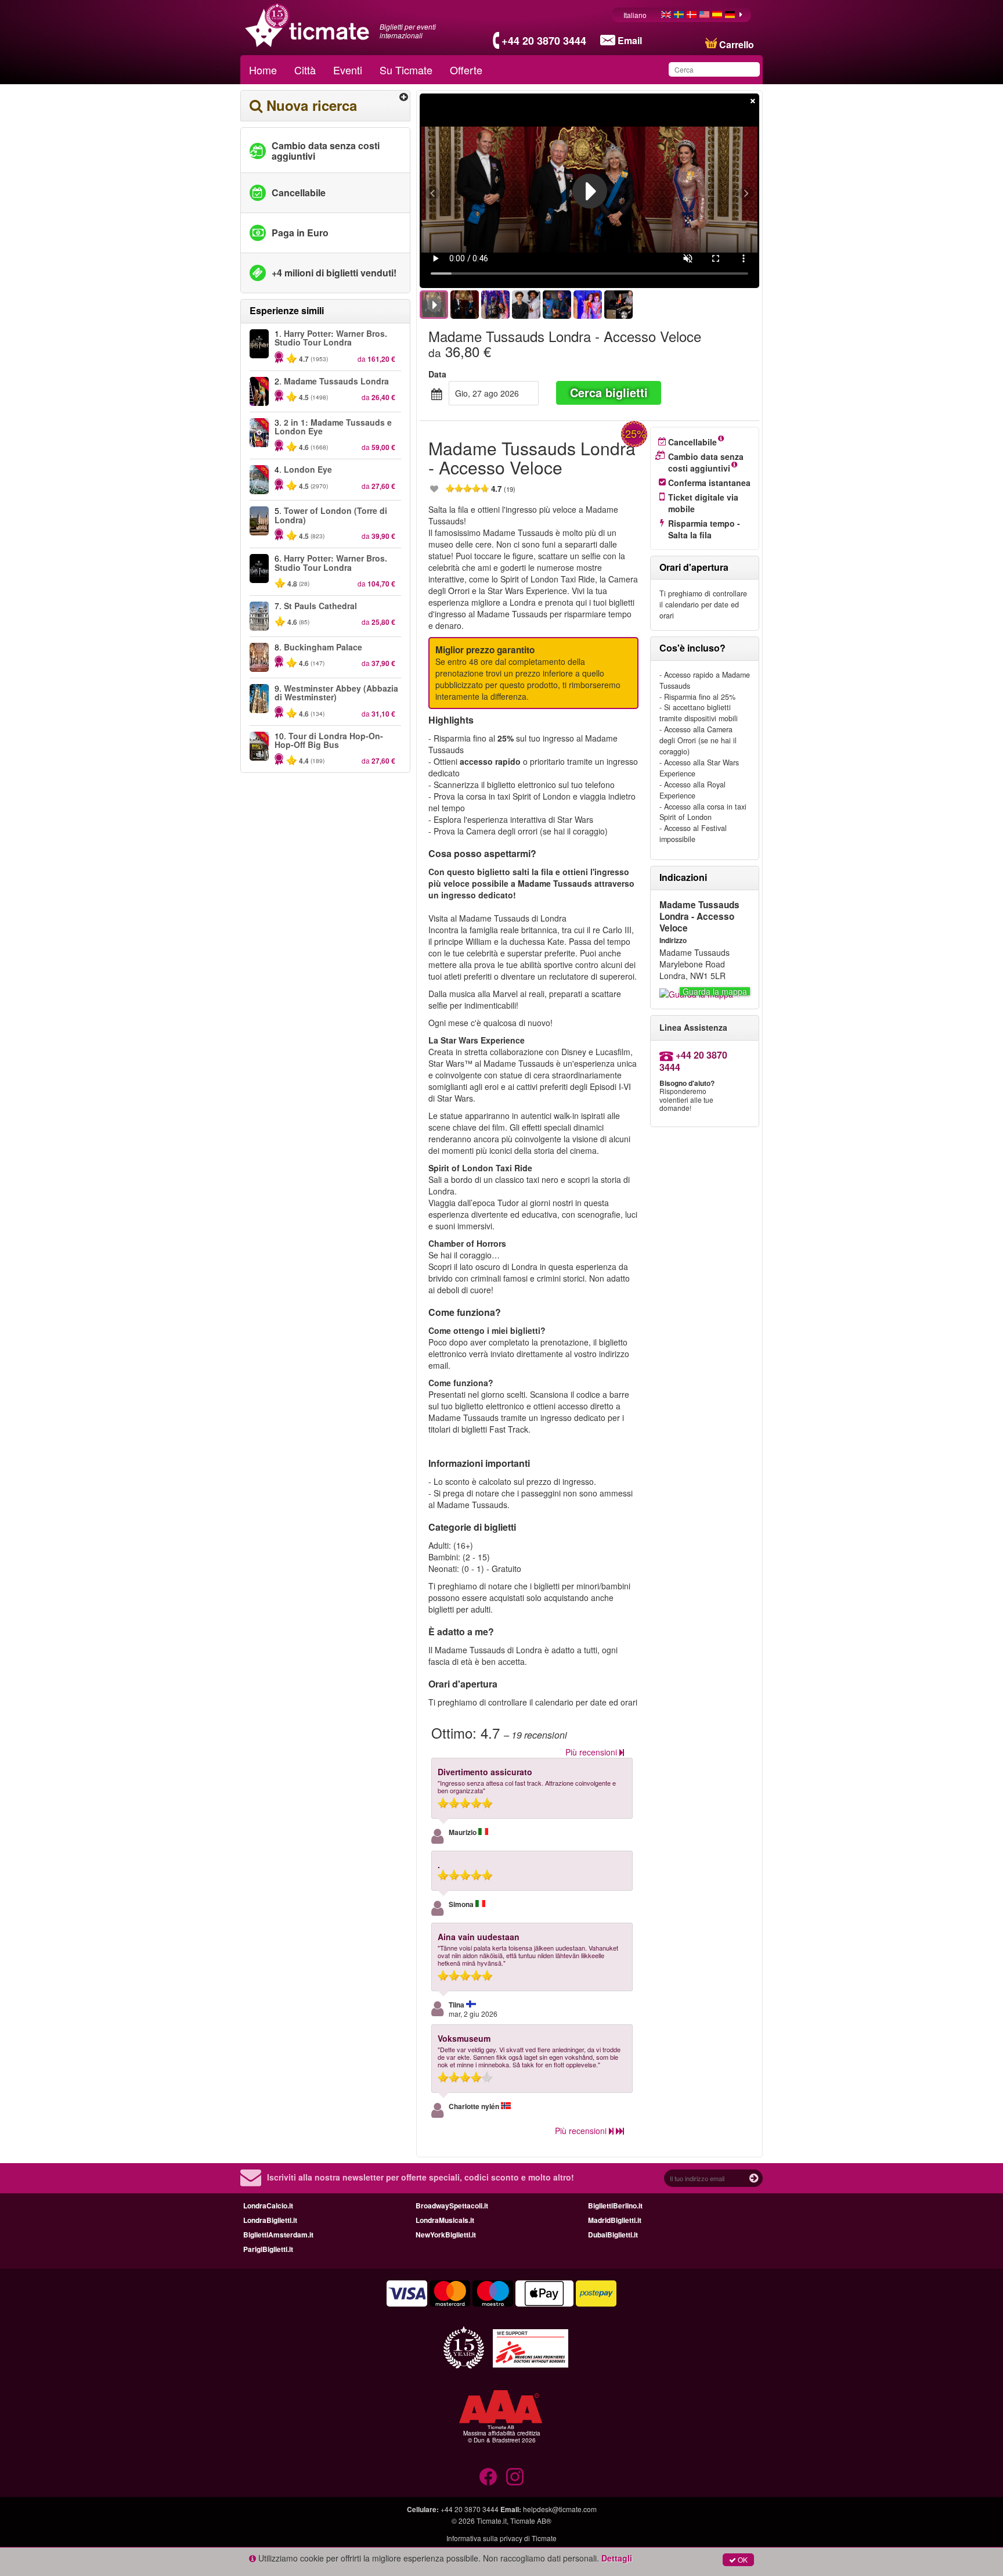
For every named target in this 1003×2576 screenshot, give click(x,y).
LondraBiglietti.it (270, 2220)
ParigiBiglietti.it (268, 2249)
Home (263, 70)
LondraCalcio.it (268, 2206)
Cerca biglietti (609, 392)
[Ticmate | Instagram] (515, 2477)
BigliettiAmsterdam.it (278, 2235)
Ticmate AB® (531, 2521)
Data (437, 374)
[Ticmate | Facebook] (488, 2477)
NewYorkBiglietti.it (446, 2235)
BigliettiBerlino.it (615, 2206)
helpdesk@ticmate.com (560, 2509)
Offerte (466, 70)
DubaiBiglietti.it (613, 2235)
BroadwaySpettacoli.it (452, 2206)
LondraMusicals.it (445, 2220)
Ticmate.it (492, 2521)
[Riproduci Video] (590, 191)
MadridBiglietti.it (615, 2220)
